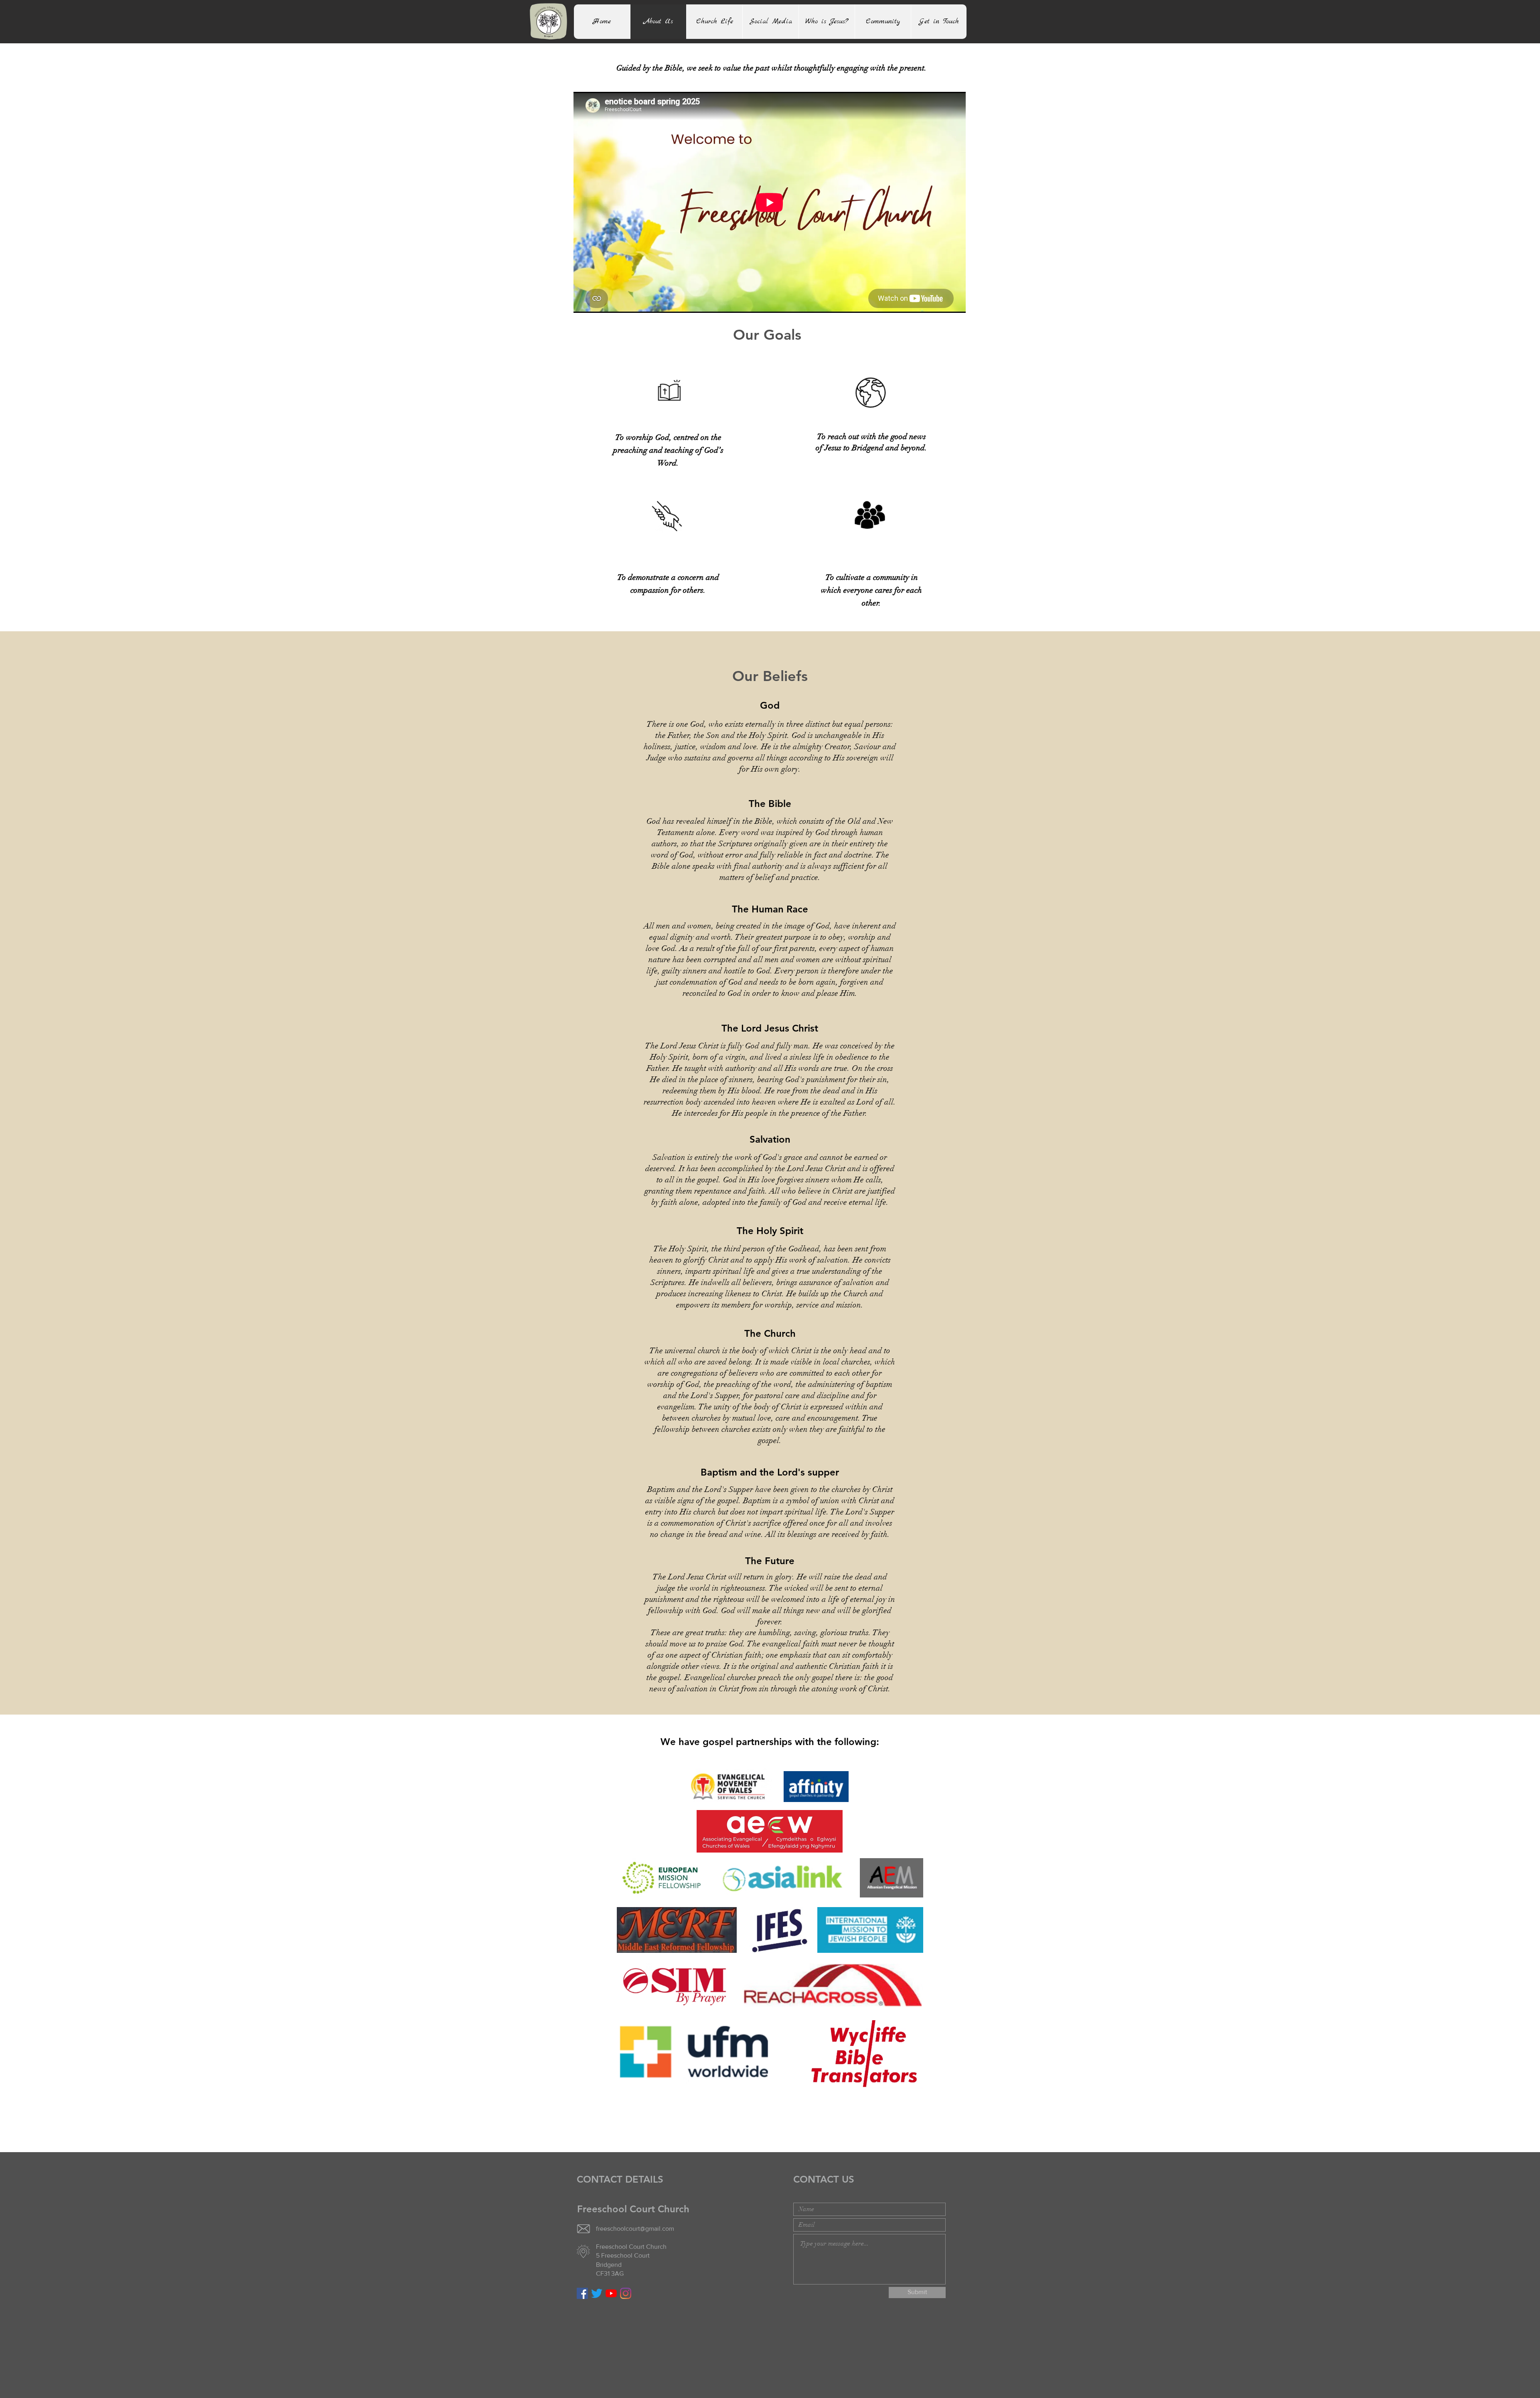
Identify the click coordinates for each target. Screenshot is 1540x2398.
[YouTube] (611, 2293)
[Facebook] (582, 2293)
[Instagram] (626, 2293)
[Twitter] (597, 2293)
